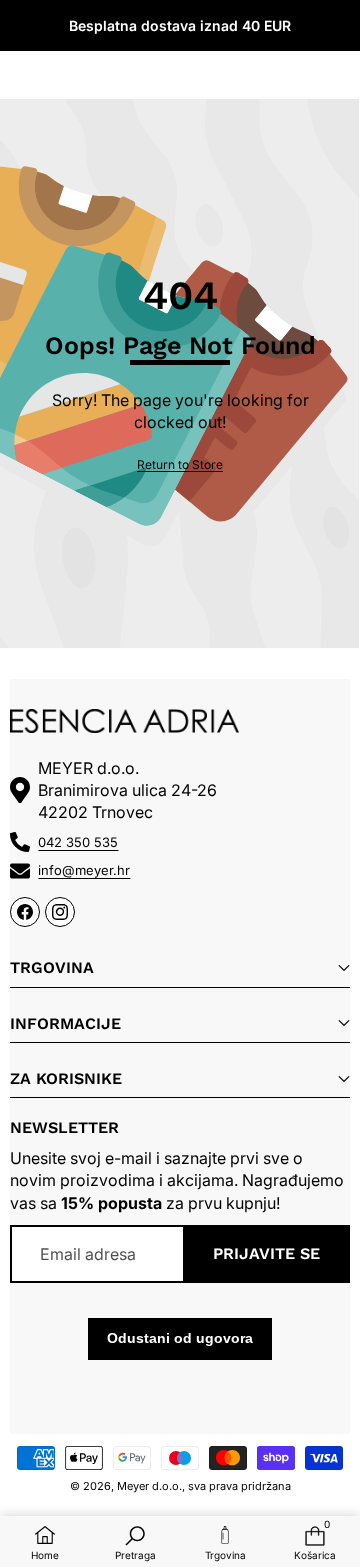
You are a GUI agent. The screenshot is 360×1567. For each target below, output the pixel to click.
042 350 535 (78, 842)
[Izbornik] (22, 25)
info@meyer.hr (84, 870)
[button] (336, 25)
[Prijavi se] (289, 25)
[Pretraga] (69, 25)
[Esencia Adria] (179, 25)
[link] (180, 465)
